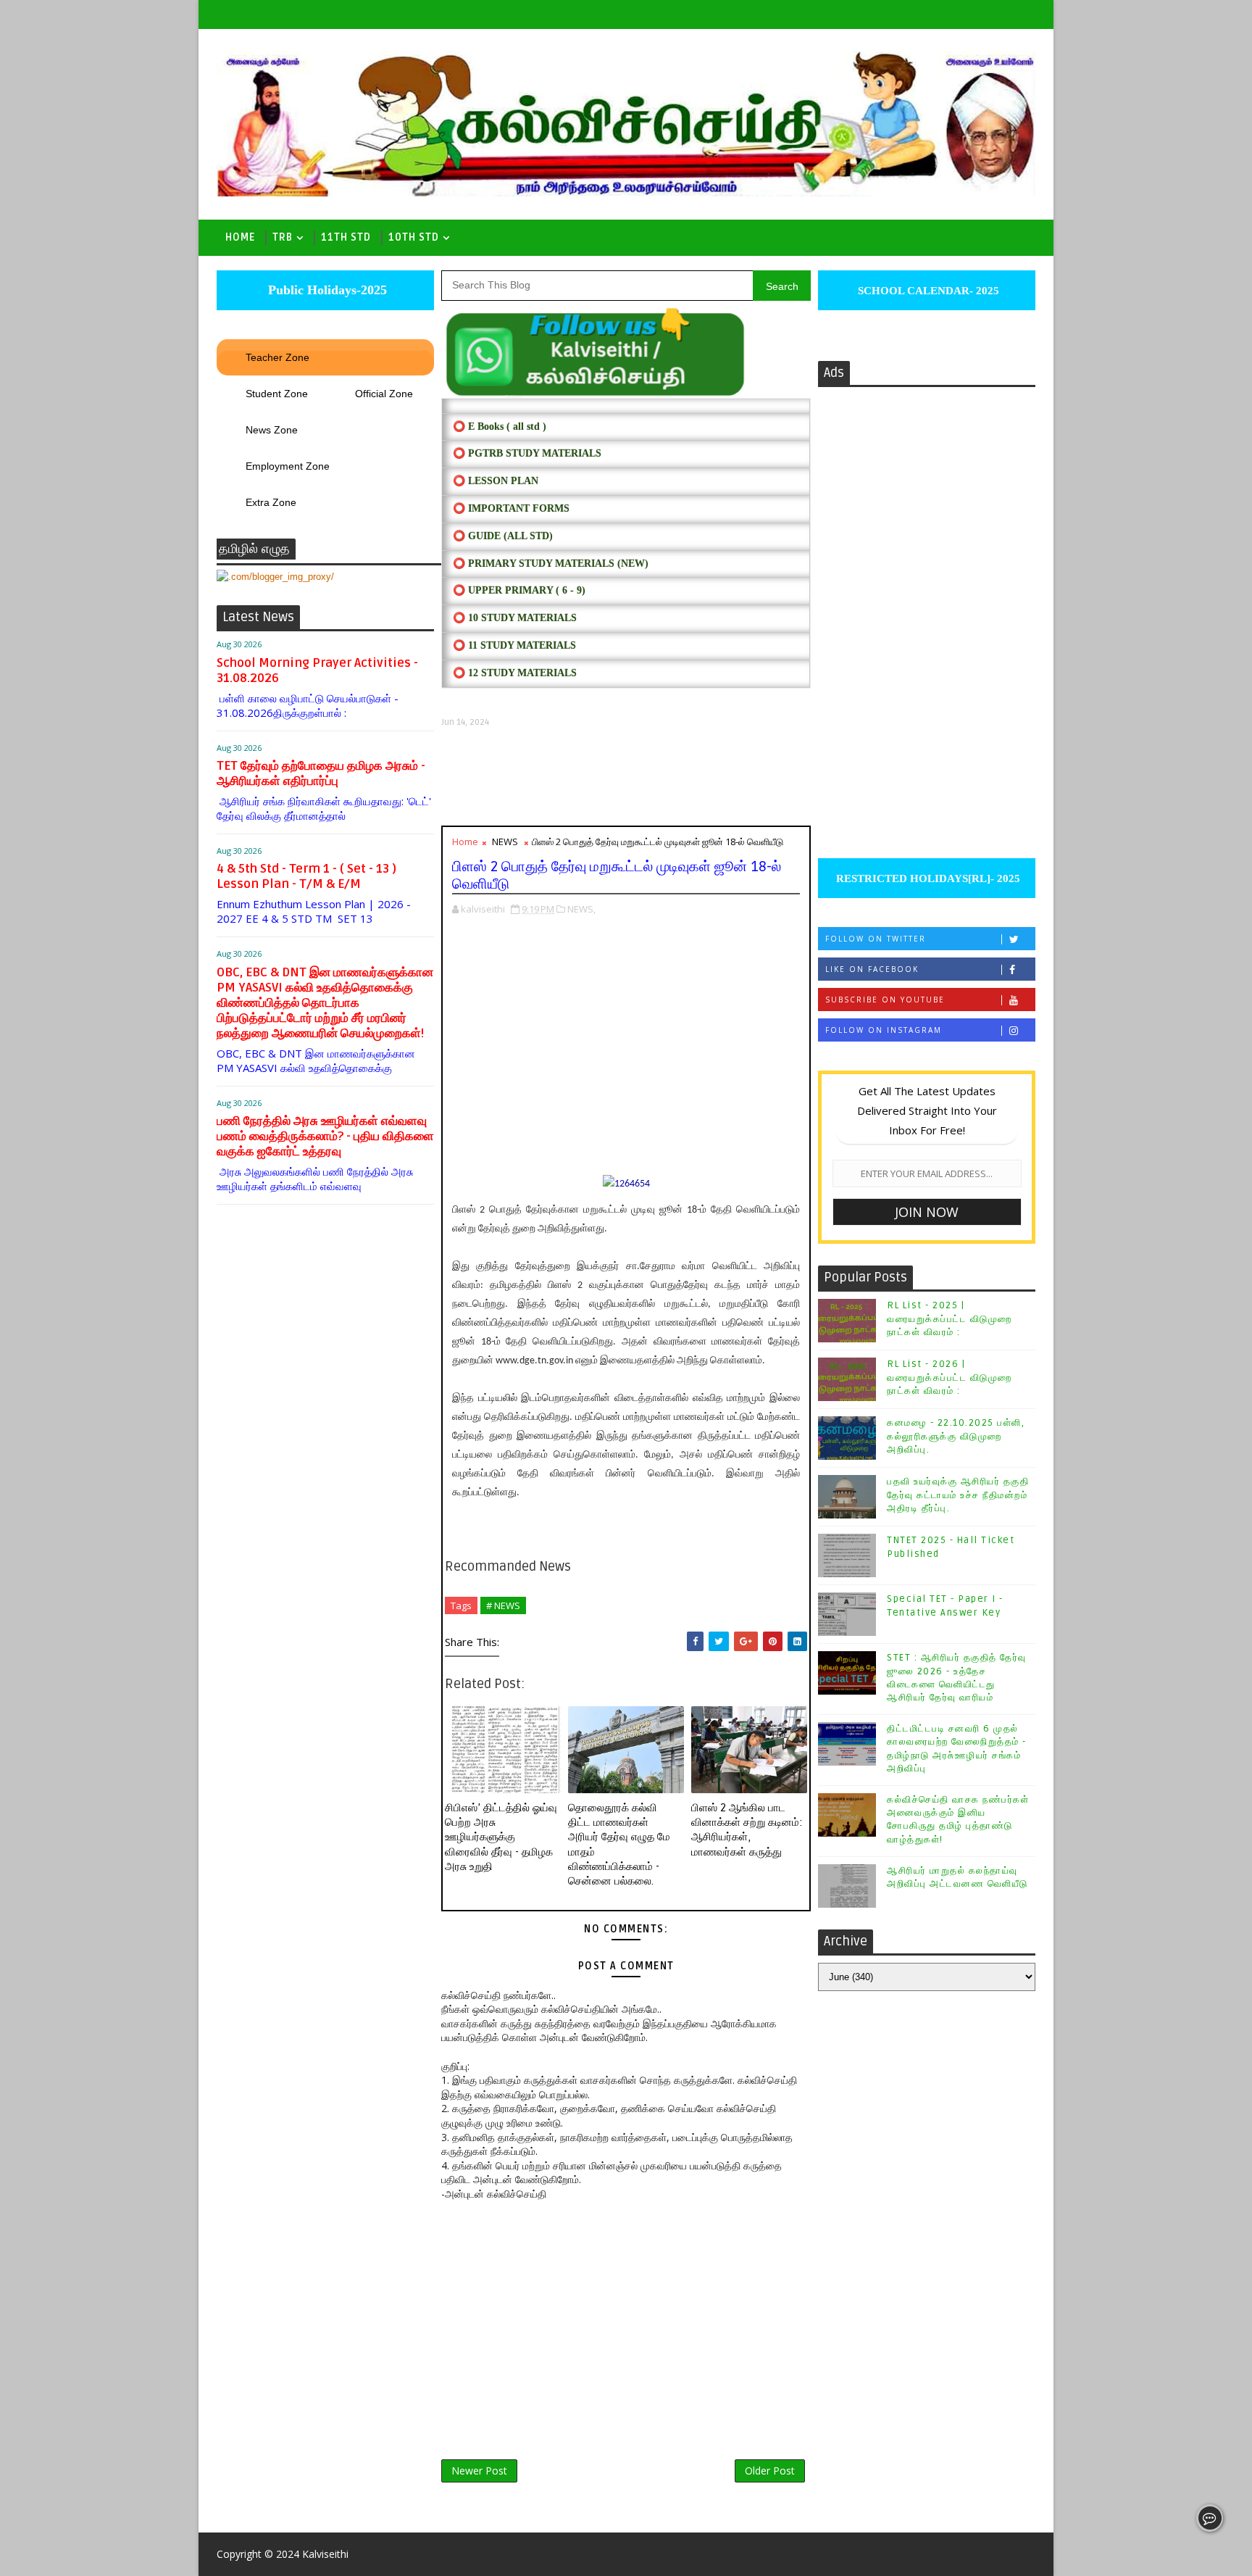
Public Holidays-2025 (326, 290)
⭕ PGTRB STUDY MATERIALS (527, 453)
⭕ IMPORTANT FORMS (511, 508)
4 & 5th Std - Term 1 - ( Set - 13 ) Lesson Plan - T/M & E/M (306, 876)
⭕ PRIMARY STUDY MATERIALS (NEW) (551, 564)
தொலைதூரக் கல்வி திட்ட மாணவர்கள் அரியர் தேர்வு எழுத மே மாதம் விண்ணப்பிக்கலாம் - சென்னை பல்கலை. (619, 1844)
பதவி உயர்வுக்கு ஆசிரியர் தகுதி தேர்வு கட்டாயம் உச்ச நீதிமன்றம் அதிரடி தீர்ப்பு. (958, 1495)
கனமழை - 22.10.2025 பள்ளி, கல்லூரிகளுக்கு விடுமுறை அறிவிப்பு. (956, 1436)
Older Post (770, 2471)
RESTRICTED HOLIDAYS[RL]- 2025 (927, 878)
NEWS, (581, 909)
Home (240, 237)
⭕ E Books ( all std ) (500, 427)
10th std (414, 237)
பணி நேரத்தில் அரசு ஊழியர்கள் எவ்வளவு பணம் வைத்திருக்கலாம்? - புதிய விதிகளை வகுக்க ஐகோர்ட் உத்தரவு (325, 1136)
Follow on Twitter (876, 939)
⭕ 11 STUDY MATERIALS (514, 645)
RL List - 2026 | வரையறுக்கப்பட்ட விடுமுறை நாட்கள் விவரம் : (950, 1377)
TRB (283, 237)
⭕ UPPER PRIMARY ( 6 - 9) (519, 590)
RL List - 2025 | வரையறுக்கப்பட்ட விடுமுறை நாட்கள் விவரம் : (950, 1318)
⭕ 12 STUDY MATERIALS (515, 673)
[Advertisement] (626, 777)
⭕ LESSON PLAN (496, 481)
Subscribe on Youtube (885, 1000)
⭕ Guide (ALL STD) (503, 536)
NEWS (505, 842)
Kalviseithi (325, 2554)
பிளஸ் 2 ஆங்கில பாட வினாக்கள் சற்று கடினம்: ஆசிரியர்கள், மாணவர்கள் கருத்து (747, 1830)
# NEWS (503, 1605)
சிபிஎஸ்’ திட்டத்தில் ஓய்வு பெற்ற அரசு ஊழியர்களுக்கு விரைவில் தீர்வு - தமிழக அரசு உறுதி (501, 1837)
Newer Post (479, 2471)
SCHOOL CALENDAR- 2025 (927, 291)
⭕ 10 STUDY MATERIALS (515, 618)
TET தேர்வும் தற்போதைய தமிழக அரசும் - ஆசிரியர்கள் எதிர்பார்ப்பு (321, 773)
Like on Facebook (872, 969)
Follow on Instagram (884, 1030)
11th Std (346, 237)
